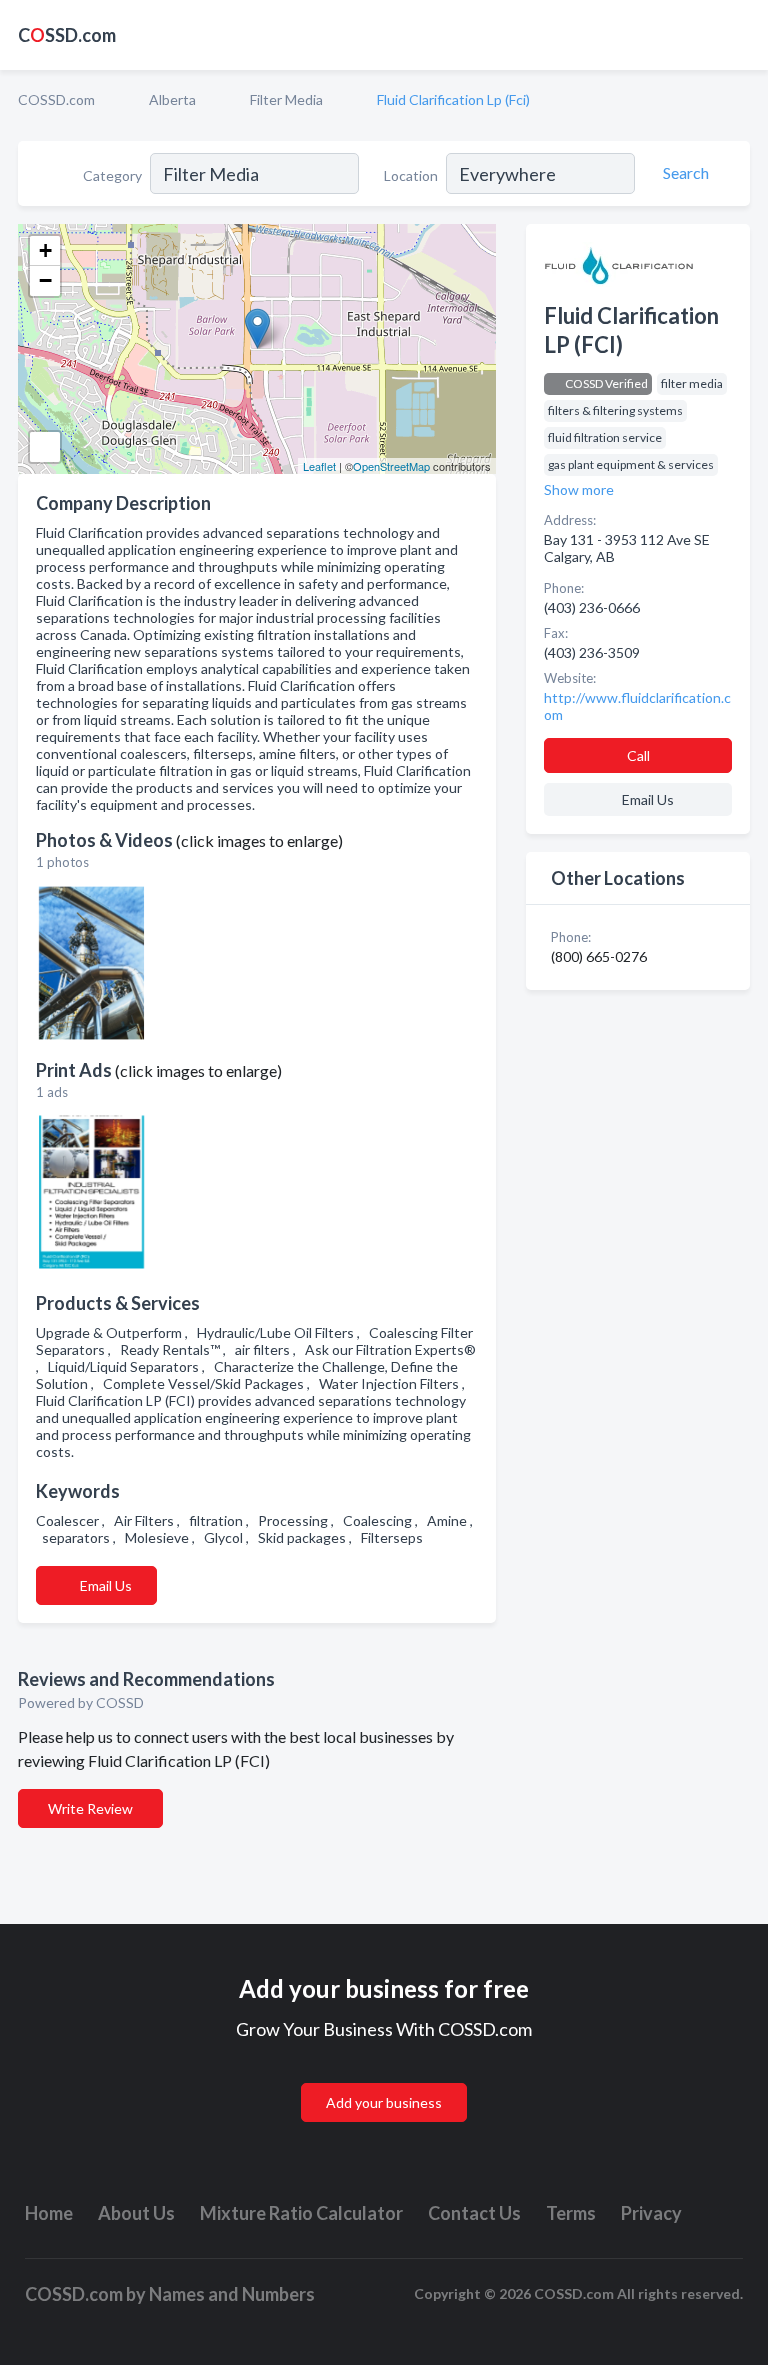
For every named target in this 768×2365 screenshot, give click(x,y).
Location (411, 175)
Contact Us (474, 2213)
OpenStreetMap (391, 466)
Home (49, 2213)
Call (638, 755)
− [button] (45, 280)
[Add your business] (384, 2078)
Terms (571, 2213)
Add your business (384, 2102)
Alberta (172, 99)
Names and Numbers (232, 2294)
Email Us (106, 1585)
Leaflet (319, 466)
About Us (136, 2213)
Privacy (651, 2213)
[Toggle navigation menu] (741, 35)
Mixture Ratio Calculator (301, 2213)
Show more (579, 489)
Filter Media (286, 99)
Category (112, 175)
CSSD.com (67, 35)
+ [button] (45, 250)
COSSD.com (56, 99)
